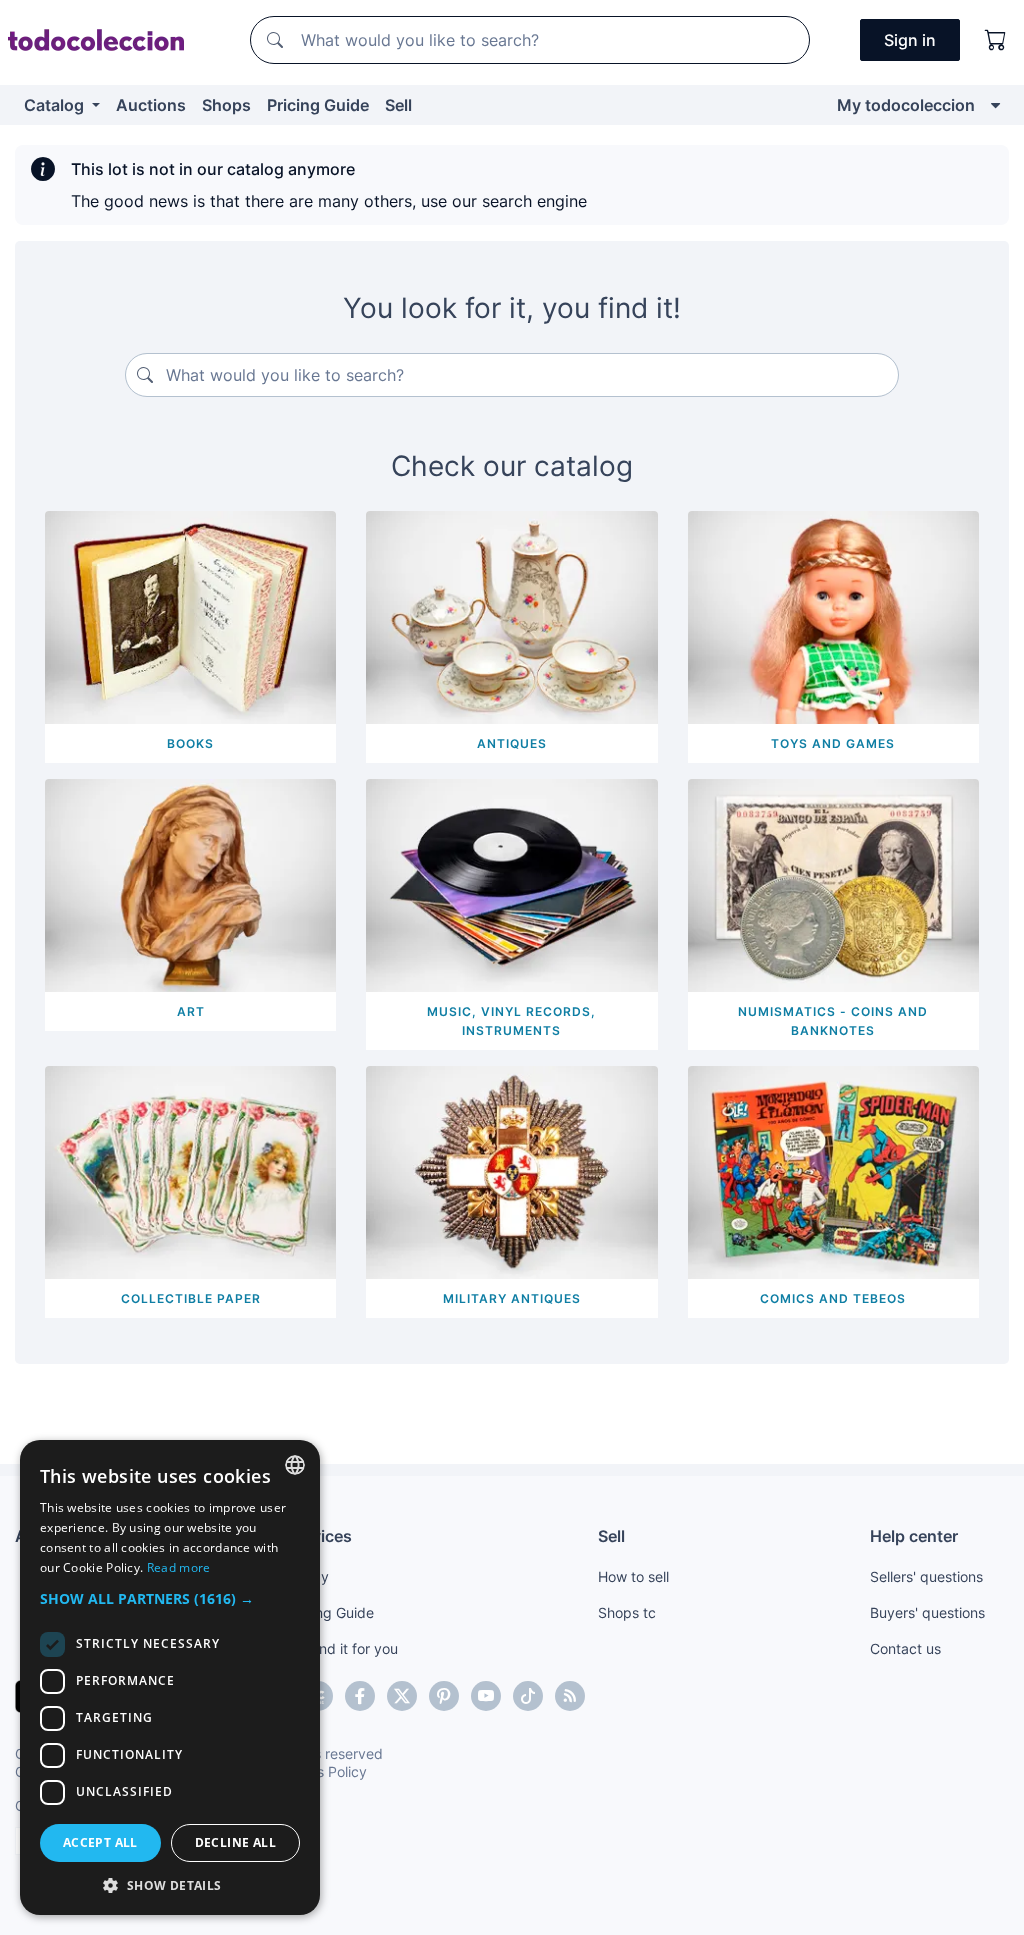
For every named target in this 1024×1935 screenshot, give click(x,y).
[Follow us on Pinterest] (444, 1696)
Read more (179, 1567)
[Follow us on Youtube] (486, 1696)
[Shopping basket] (996, 40)
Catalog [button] (56, 105)
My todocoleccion (906, 105)
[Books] (190, 616)
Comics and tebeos (833, 1298)
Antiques (512, 743)
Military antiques (512, 1298)
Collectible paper (191, 1298)
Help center (914, 1536)
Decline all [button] (235, 1842)
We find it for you (342, 1648)
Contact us (905, 1648)
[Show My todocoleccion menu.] (995, 105)
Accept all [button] (100, 1842)
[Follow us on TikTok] (528, 1696)
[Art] (190, 884)
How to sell (633, 1576)
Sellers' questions (926, 1576)
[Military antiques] (511, 1170)
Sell (398, 105)
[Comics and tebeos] (833, 1170)
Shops (226, 105)
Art (191, 1011)
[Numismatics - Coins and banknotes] (833, 884)
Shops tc (627, 1612)
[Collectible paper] (190, 1170)
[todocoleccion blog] (570, 1696)
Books (190, 743)
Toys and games (833, 743)
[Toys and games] (833, 616)
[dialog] (170, 1677)
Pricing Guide (318, 105)
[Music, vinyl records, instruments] (511, 884)
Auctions (151, 105)
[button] (170, 1598)
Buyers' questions (927, 1612)
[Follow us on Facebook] (360, 1696)
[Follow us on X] (402, 1696)
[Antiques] (511, 616)
